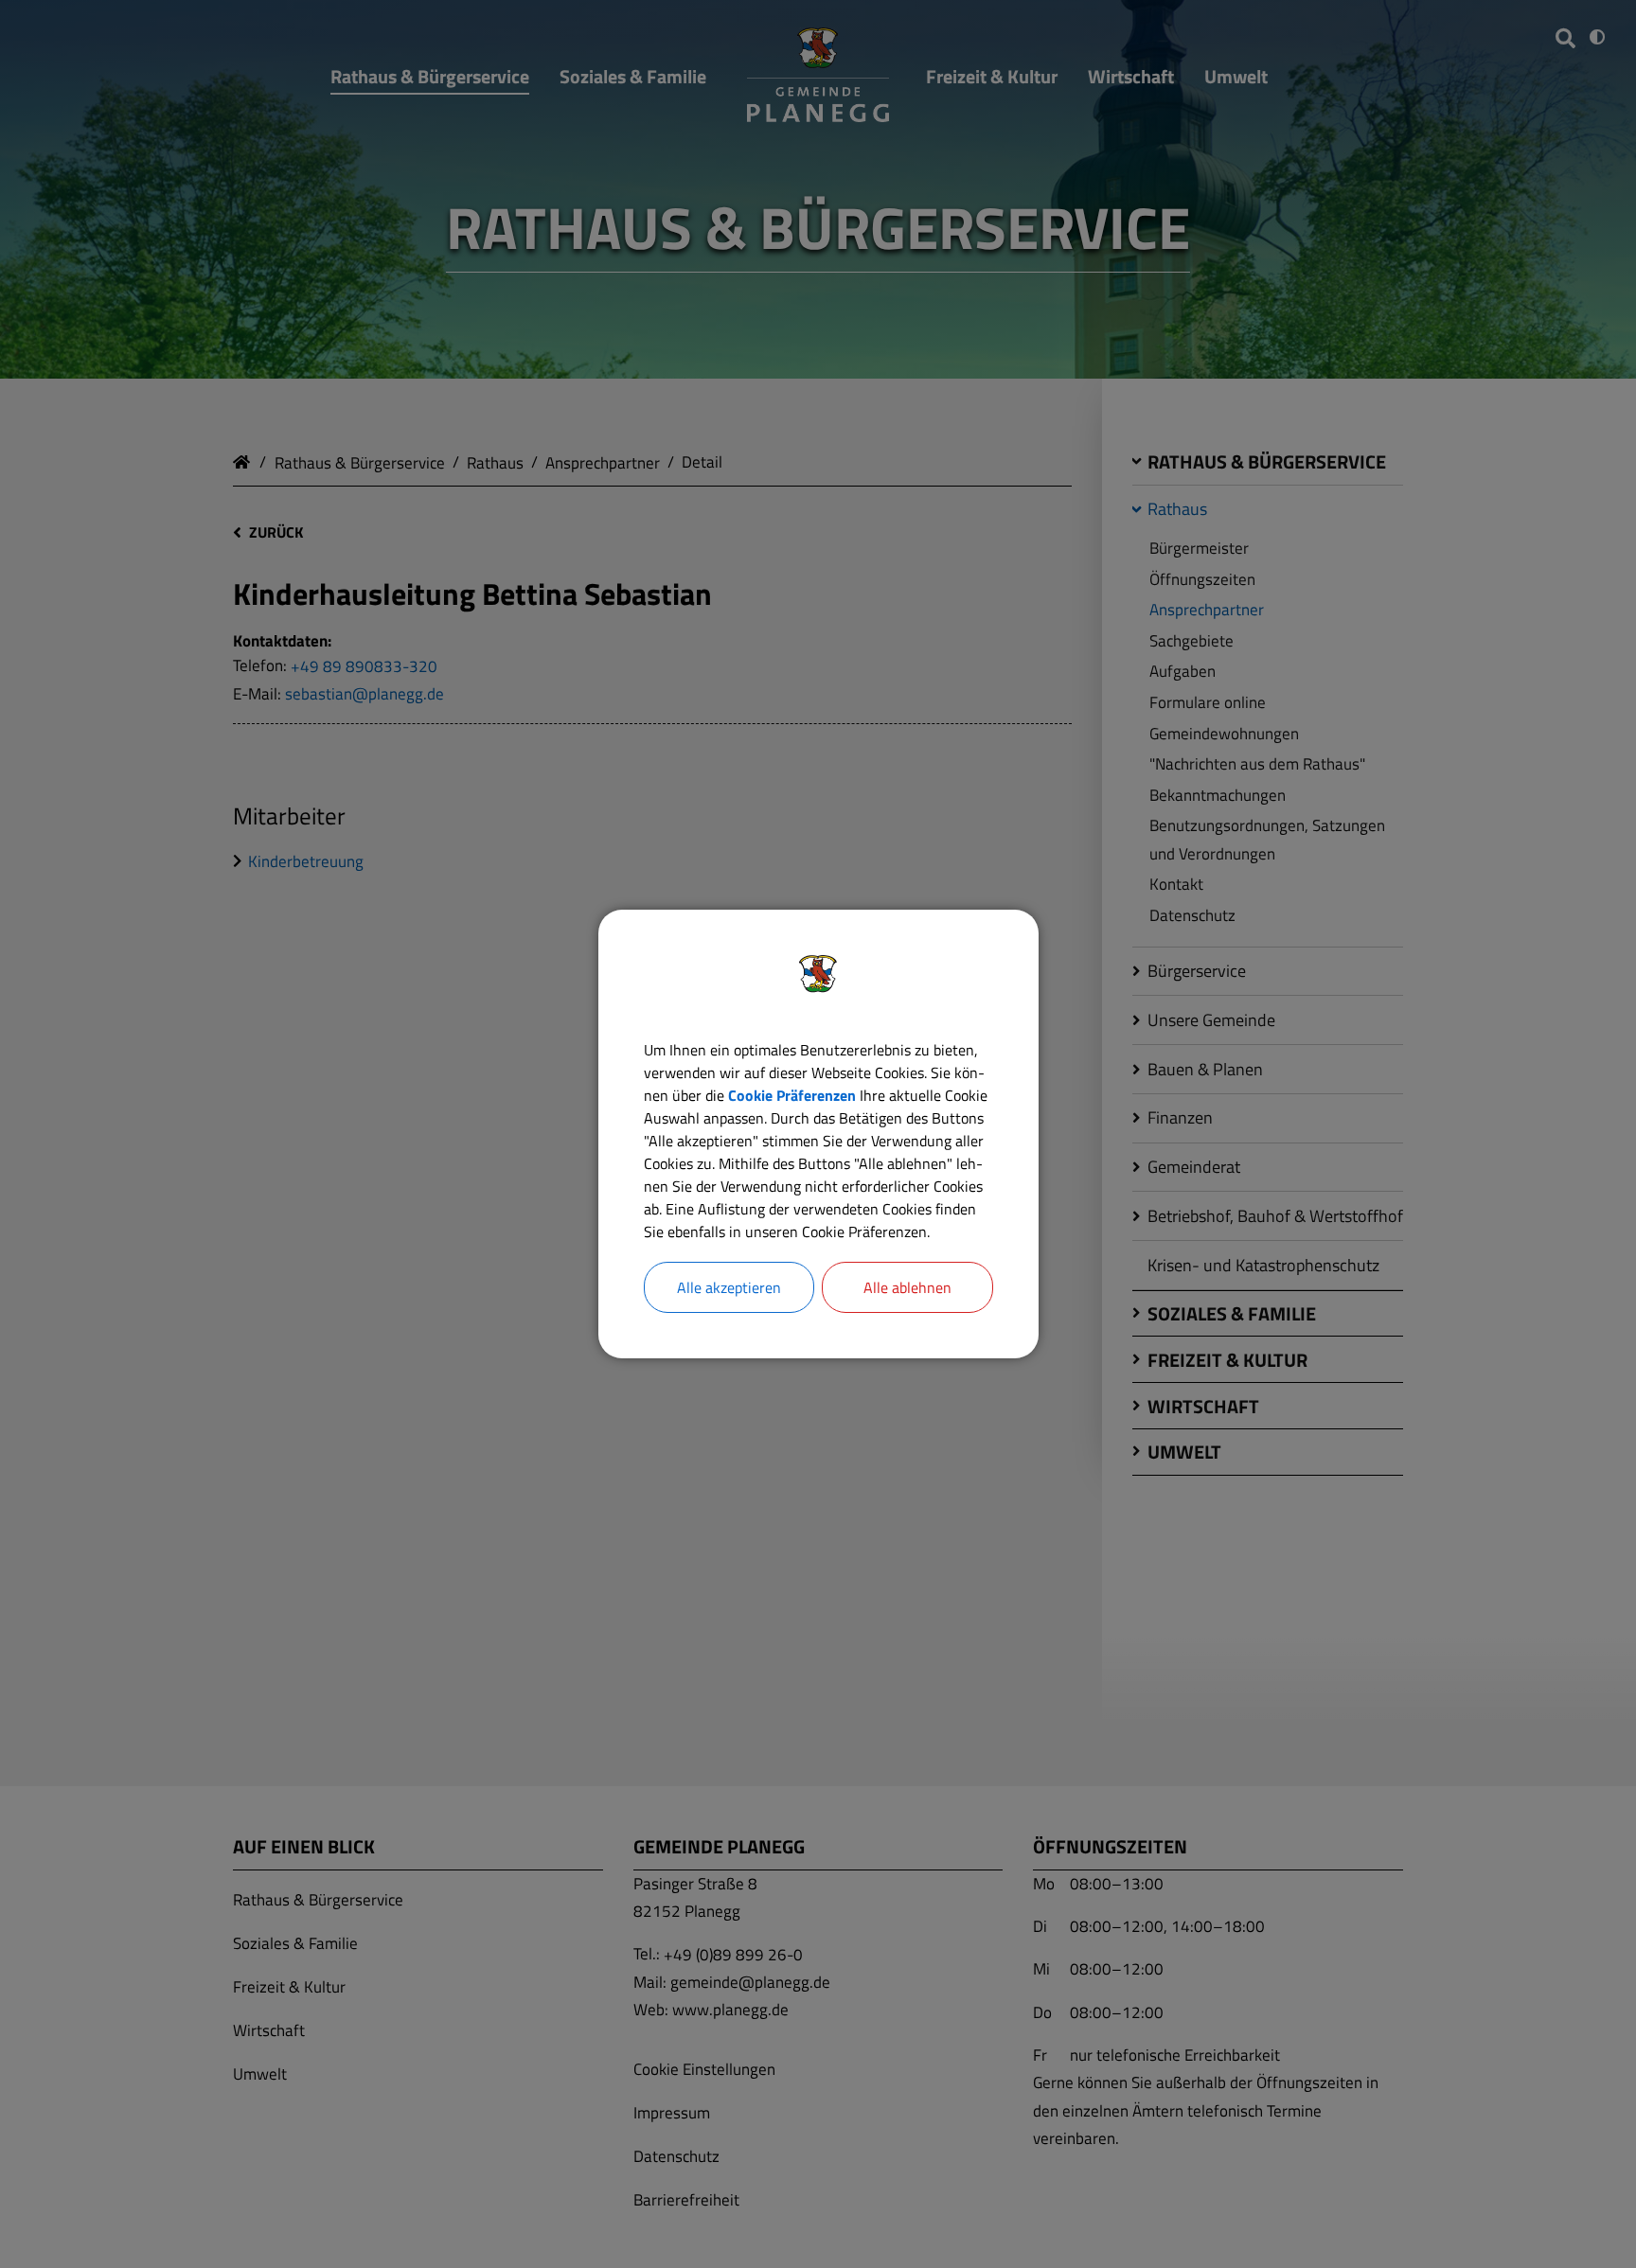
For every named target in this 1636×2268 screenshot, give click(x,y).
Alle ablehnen (907, 1287)
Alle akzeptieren (729, 1287)
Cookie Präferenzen (792, 1095)
